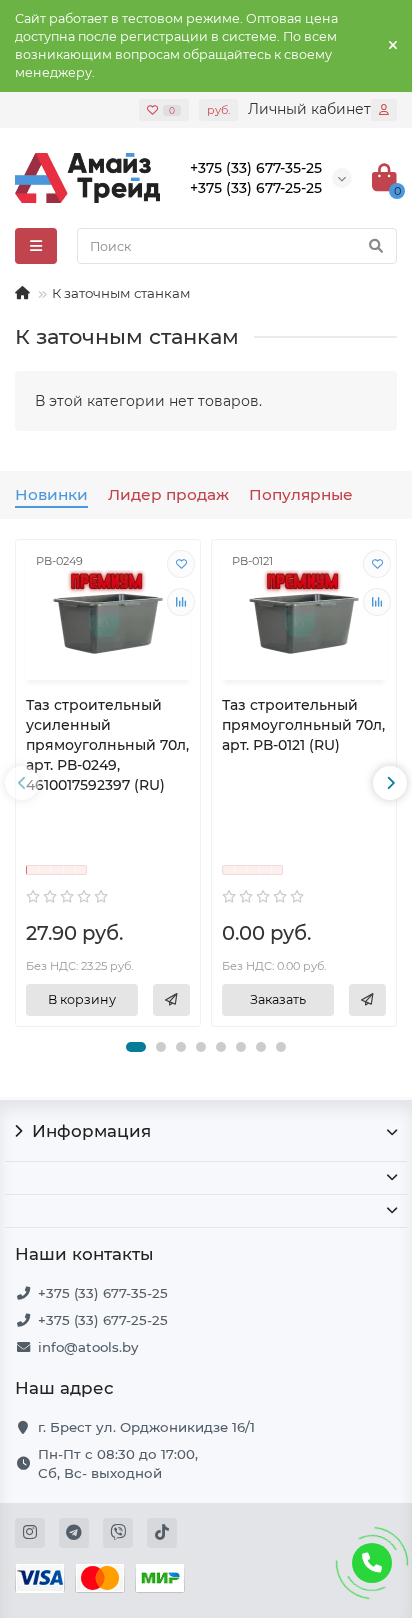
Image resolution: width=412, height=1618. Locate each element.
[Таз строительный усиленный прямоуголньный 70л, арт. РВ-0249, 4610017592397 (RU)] (108, 612)
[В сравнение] (181, 602)
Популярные (301, 494)
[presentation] (22, 783)
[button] (136, 1047)
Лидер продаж (168, 494)
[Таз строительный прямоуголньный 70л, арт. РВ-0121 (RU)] (304, 612)
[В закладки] (181, 564)
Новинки (51, 494)
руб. (218, 110)
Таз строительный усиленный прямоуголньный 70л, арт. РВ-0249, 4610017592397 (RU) (107, 745)
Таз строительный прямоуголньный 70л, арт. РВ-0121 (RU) (303, 725)
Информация (91, 1131)
